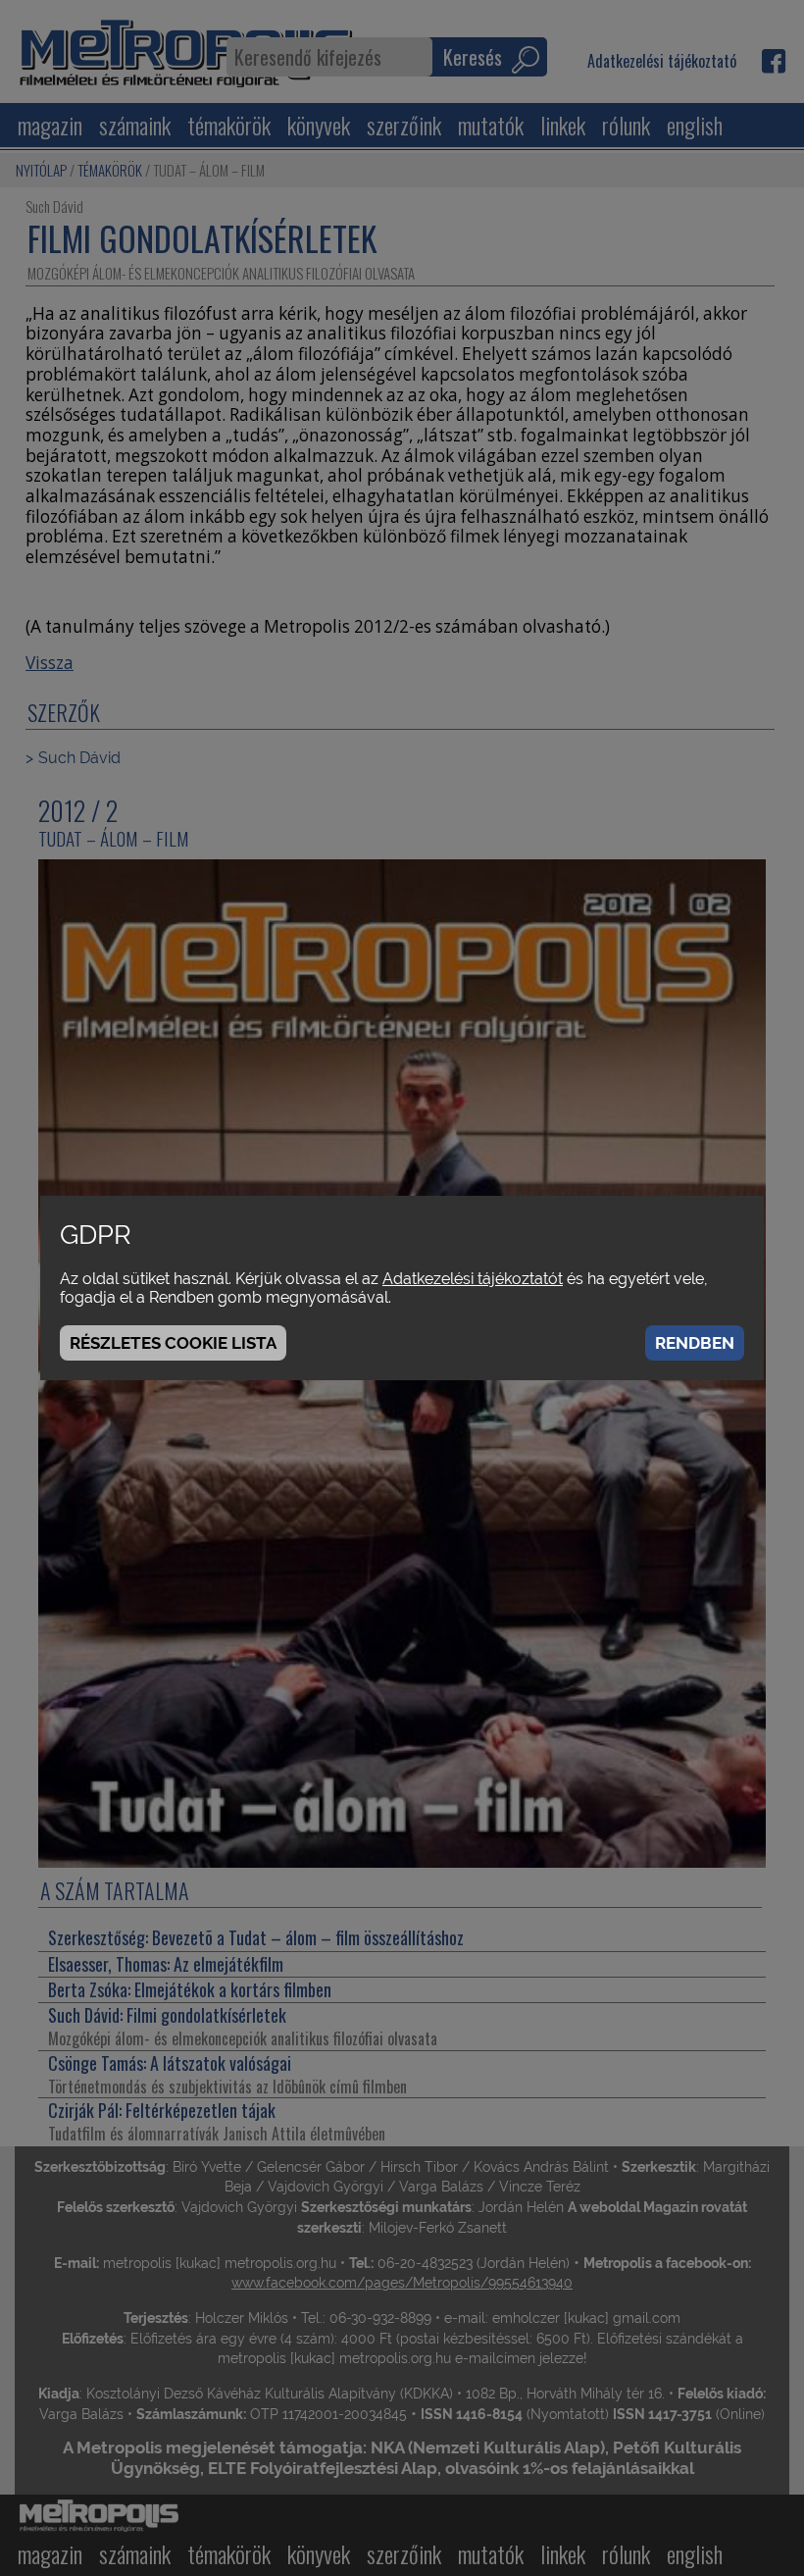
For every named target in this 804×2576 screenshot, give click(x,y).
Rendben (695, 1343)
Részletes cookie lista (173, 1343)
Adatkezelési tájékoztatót (473, 1279)
